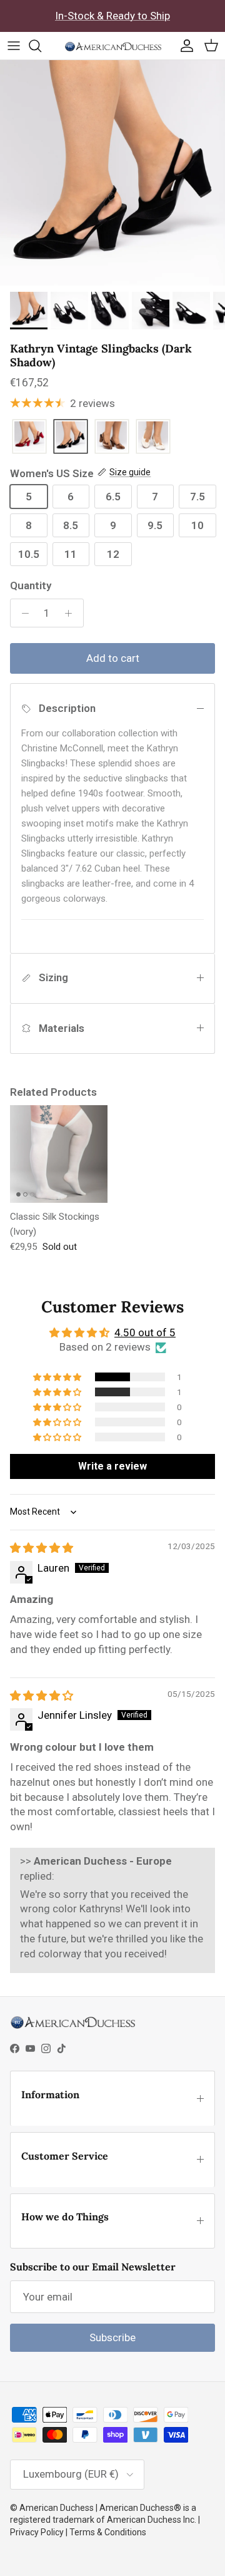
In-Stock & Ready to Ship (112, 16)
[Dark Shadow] (71, 437)
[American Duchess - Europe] (113, 46)
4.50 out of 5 (145, 1332)
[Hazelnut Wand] (112, 437)
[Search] (41, 46)
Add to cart (113, 658)
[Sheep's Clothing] (153, 437)
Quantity (31, 585)
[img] (42, 1548)
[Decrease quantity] (22, 613)
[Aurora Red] (29, 437)
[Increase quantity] (72, 613)
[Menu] (14, 46)
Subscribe (112, 2337)
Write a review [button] (112, 1466)
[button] (58, 1377)
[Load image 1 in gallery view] (112, 173)
